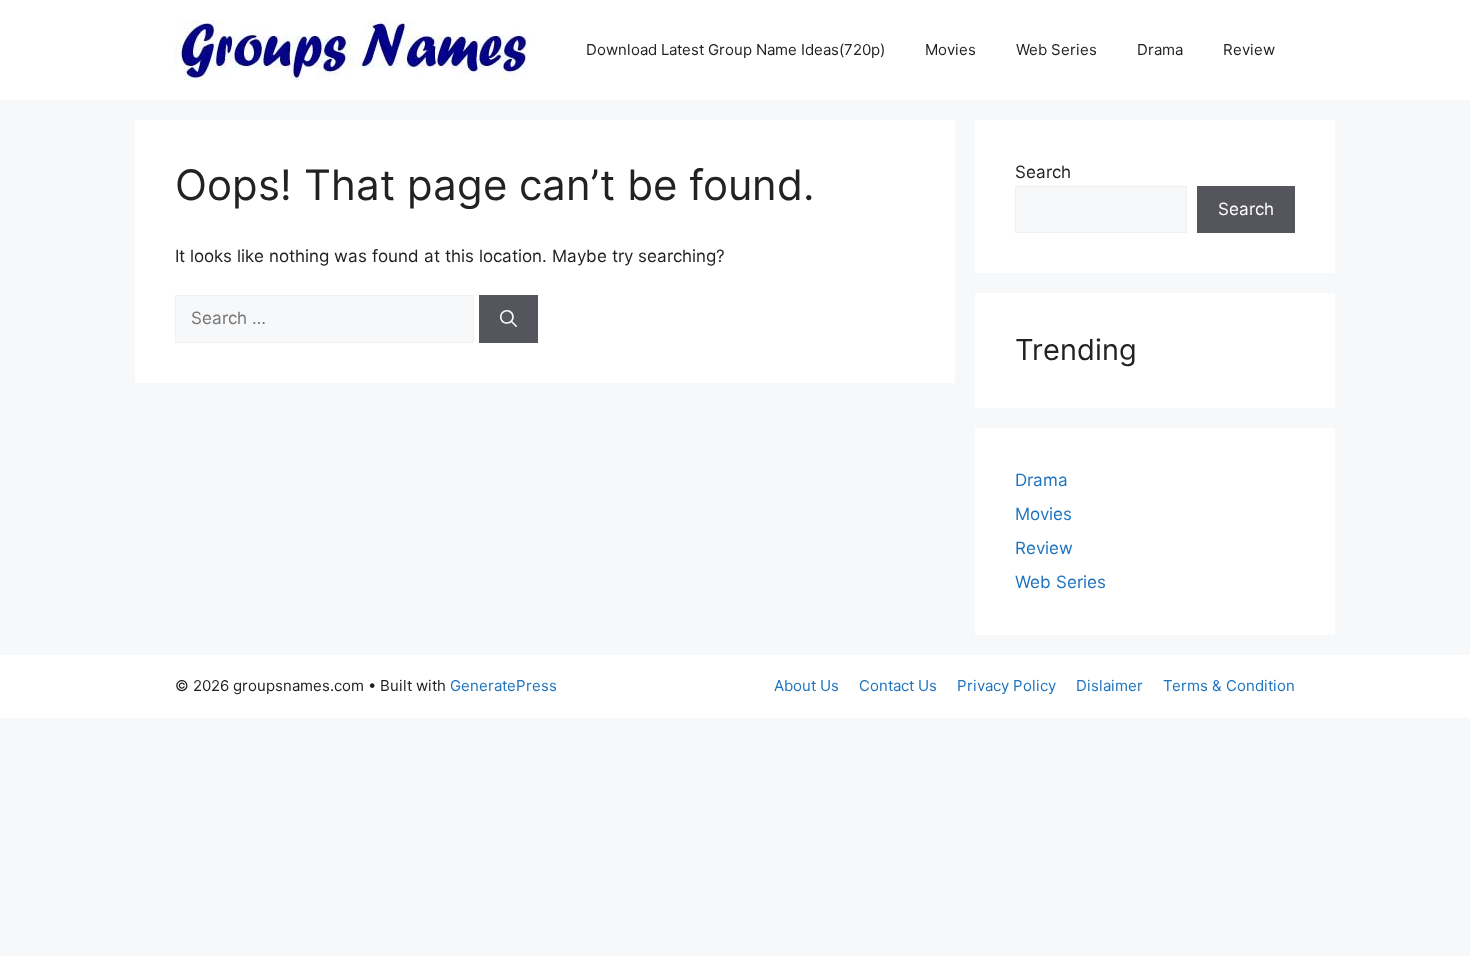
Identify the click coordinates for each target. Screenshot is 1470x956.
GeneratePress (503, 685)
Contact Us (898, 685)
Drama (1160, 49)
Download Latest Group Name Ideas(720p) (735, 49)
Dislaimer (1109, 685)
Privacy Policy (1006, 685)
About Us (806, 685)
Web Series (1056, 49)
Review (1249, 49)
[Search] (508, 319)
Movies (950, 49)
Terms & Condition (1229, 685)
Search (1043, 172)
